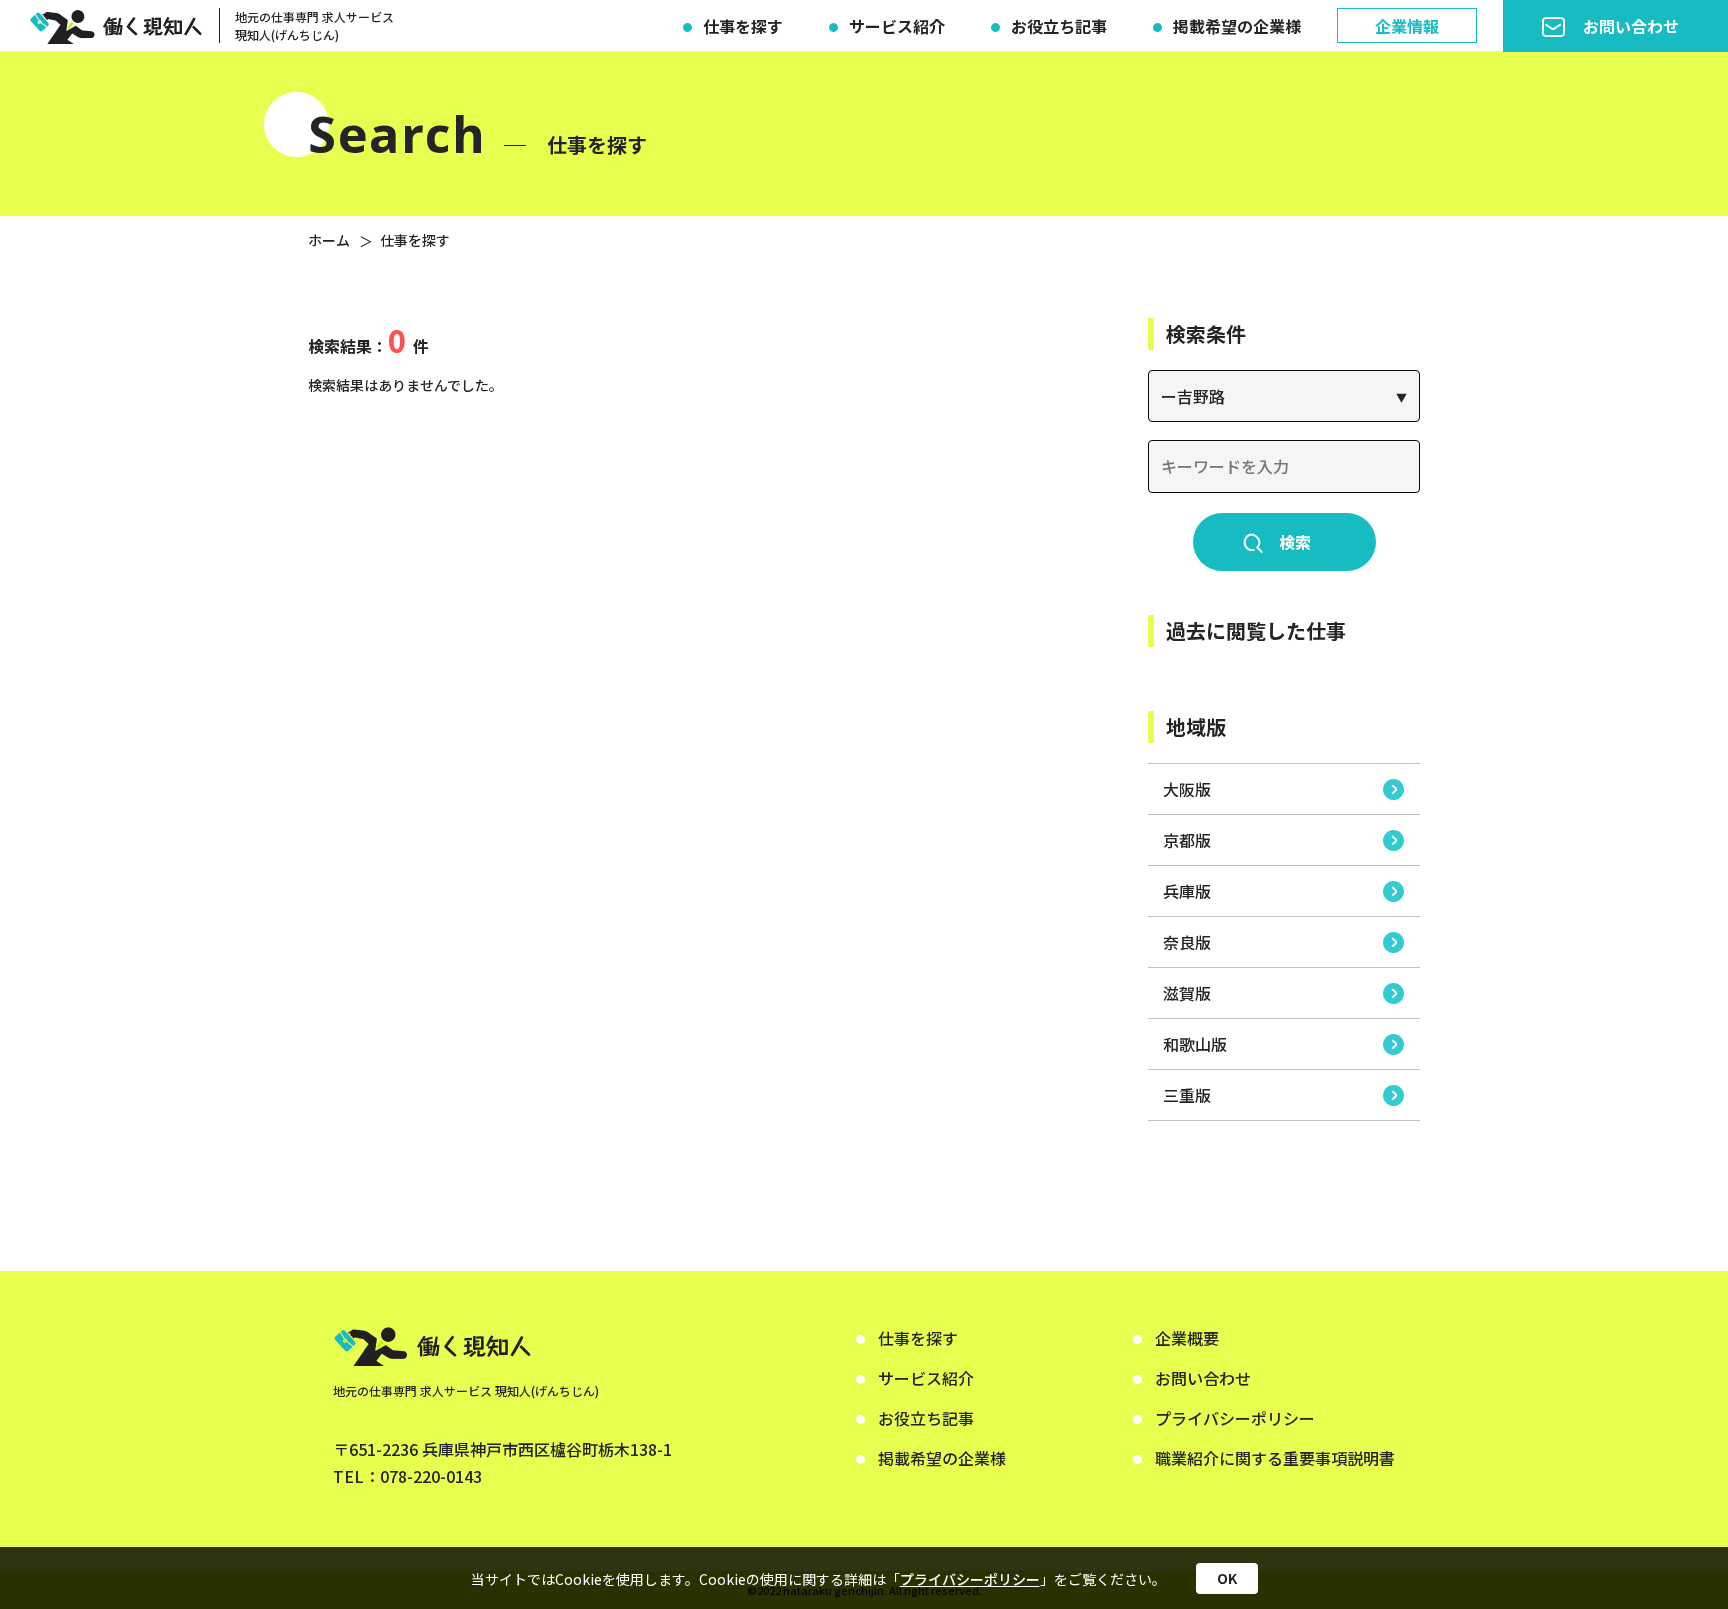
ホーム (329, 240)
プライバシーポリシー (970, 1578)
